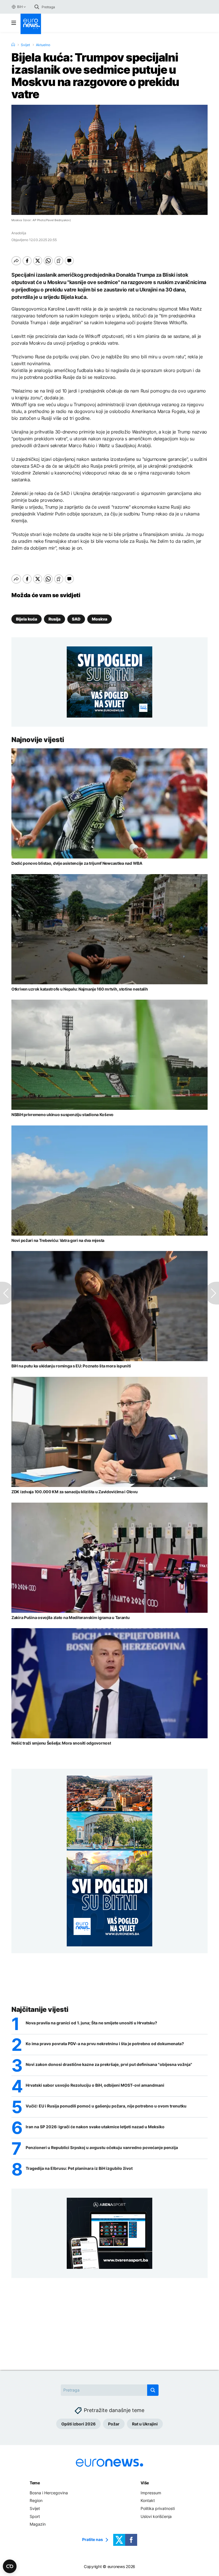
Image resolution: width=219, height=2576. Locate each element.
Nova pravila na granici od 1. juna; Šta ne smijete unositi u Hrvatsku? (91, 2023)
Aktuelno (43, 45)
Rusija (54, 619)
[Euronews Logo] (31, 24)
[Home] (13, 45)
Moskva (100, 619)
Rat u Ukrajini (145, 2424)
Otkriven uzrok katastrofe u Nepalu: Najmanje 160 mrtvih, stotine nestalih (80, 989)
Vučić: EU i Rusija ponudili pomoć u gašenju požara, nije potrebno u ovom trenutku (106, 2106)
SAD (76, 619)
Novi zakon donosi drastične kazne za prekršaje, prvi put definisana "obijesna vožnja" (109, 2065)
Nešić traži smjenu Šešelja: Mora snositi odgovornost (61, 1743)
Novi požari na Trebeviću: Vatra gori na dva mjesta (58, 1240)
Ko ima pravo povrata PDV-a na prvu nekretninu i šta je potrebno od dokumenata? (105, 2044)
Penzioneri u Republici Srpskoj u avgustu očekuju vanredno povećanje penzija (102, 2148)
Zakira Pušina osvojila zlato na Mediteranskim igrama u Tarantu (71, 1617)
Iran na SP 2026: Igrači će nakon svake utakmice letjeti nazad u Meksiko (95, 2127)
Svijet (25, 45)
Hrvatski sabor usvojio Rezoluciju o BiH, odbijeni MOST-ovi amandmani (95, 2085)
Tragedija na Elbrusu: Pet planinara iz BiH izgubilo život (79, 2168)
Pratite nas (93, 2540)
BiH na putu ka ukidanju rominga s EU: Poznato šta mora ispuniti (71, 1366)
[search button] (37, 7)
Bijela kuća (27, 619)
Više (145, 2483)
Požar (114, 2424)
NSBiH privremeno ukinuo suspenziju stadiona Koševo (62, 1115)
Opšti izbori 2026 (78, 2424)
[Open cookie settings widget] (10, 2566)
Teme (35, 2483)
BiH (20, 7)
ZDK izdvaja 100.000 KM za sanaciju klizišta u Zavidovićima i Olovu (75, 1492)
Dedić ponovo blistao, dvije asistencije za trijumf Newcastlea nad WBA (77, 863)
